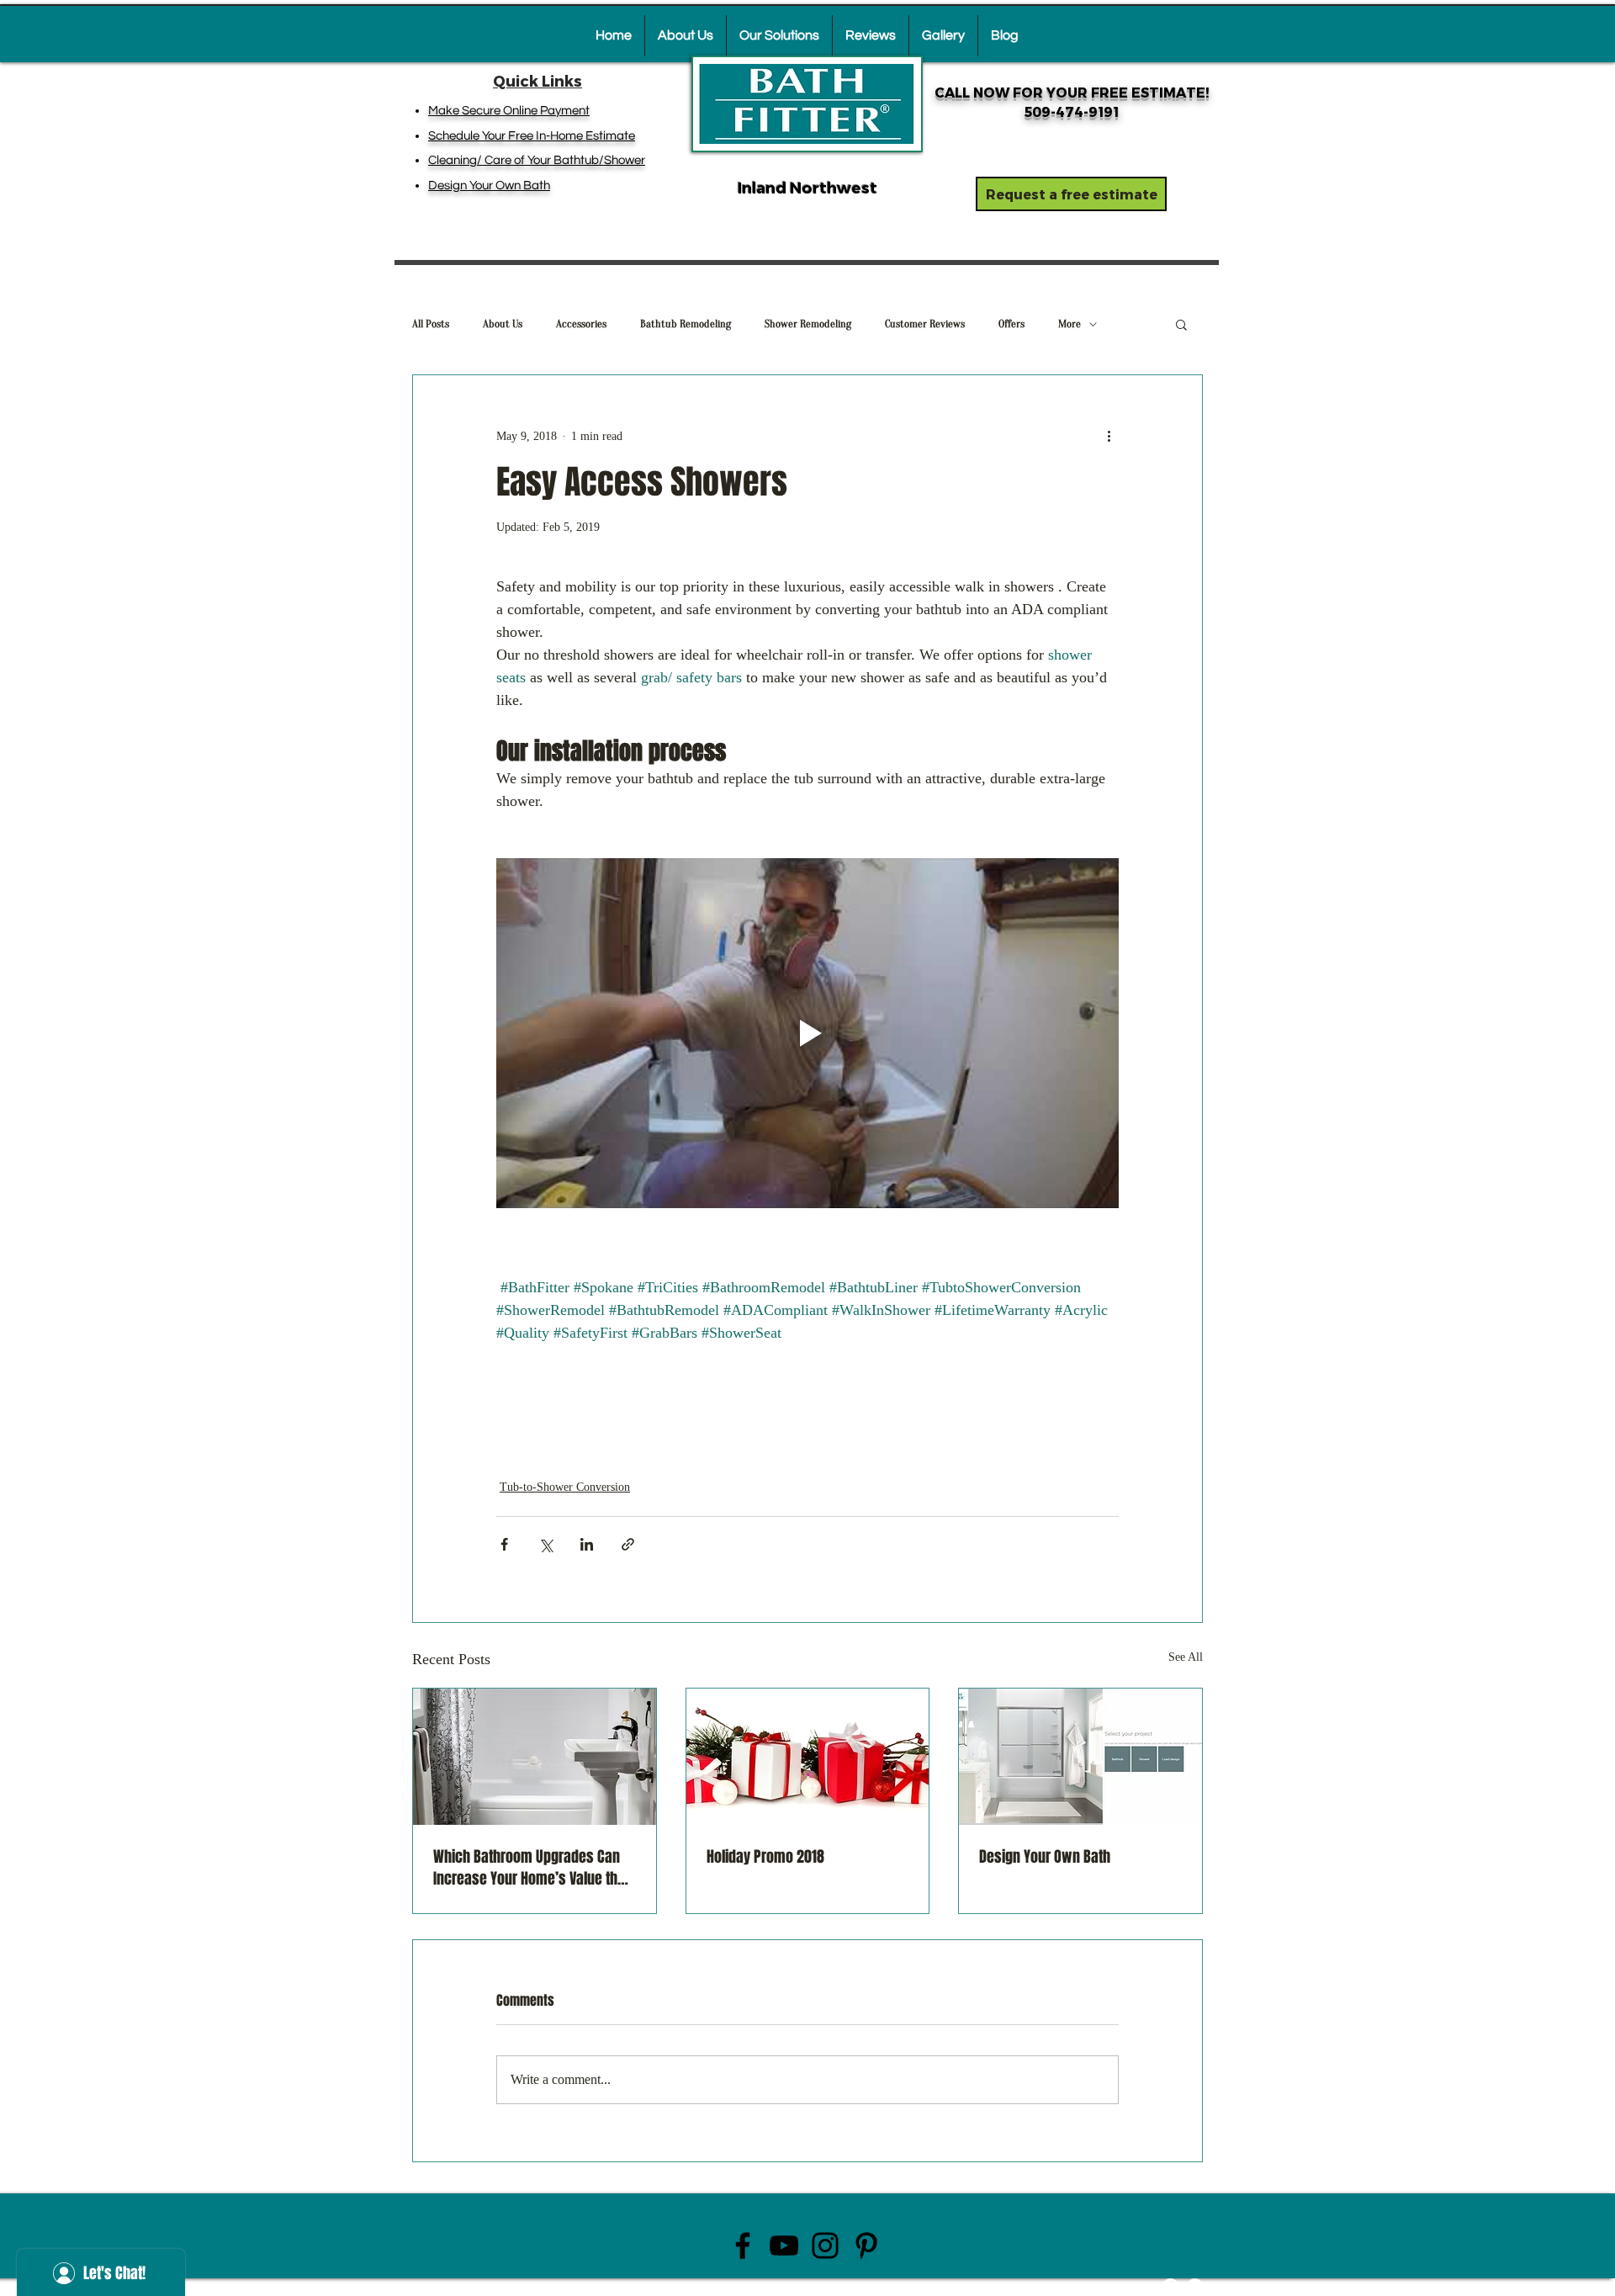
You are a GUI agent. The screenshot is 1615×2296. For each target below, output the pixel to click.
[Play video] (807, 1033)
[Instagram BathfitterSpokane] (825, 2246)
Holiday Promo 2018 (765, 1857)
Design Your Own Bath (1045, 1857)
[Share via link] (628, 1544)
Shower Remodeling (808, 324)
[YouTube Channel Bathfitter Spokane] (784, 2246)
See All (1186, 1657)
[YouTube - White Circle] (1195, 2286)
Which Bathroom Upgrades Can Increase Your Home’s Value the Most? (529, 1868)
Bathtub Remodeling (686, 324)
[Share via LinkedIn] (587, 1544)
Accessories (581, 324)
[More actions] (1109, 436)
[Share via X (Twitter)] (545, 1544)
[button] (1181, 324)
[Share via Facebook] (504, 1544)
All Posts (431, 324)
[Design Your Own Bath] (1080, 1757)
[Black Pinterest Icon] (866, 2246)
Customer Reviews (925, 324)
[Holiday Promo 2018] (808, 1757)
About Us (503, 324)
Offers (1011, 324)
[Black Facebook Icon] (743, 2246)
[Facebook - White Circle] (1170, 2286)
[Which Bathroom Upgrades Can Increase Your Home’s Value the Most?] (535, 1757)
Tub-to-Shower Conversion (565, 1487)
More (1070, 324)
